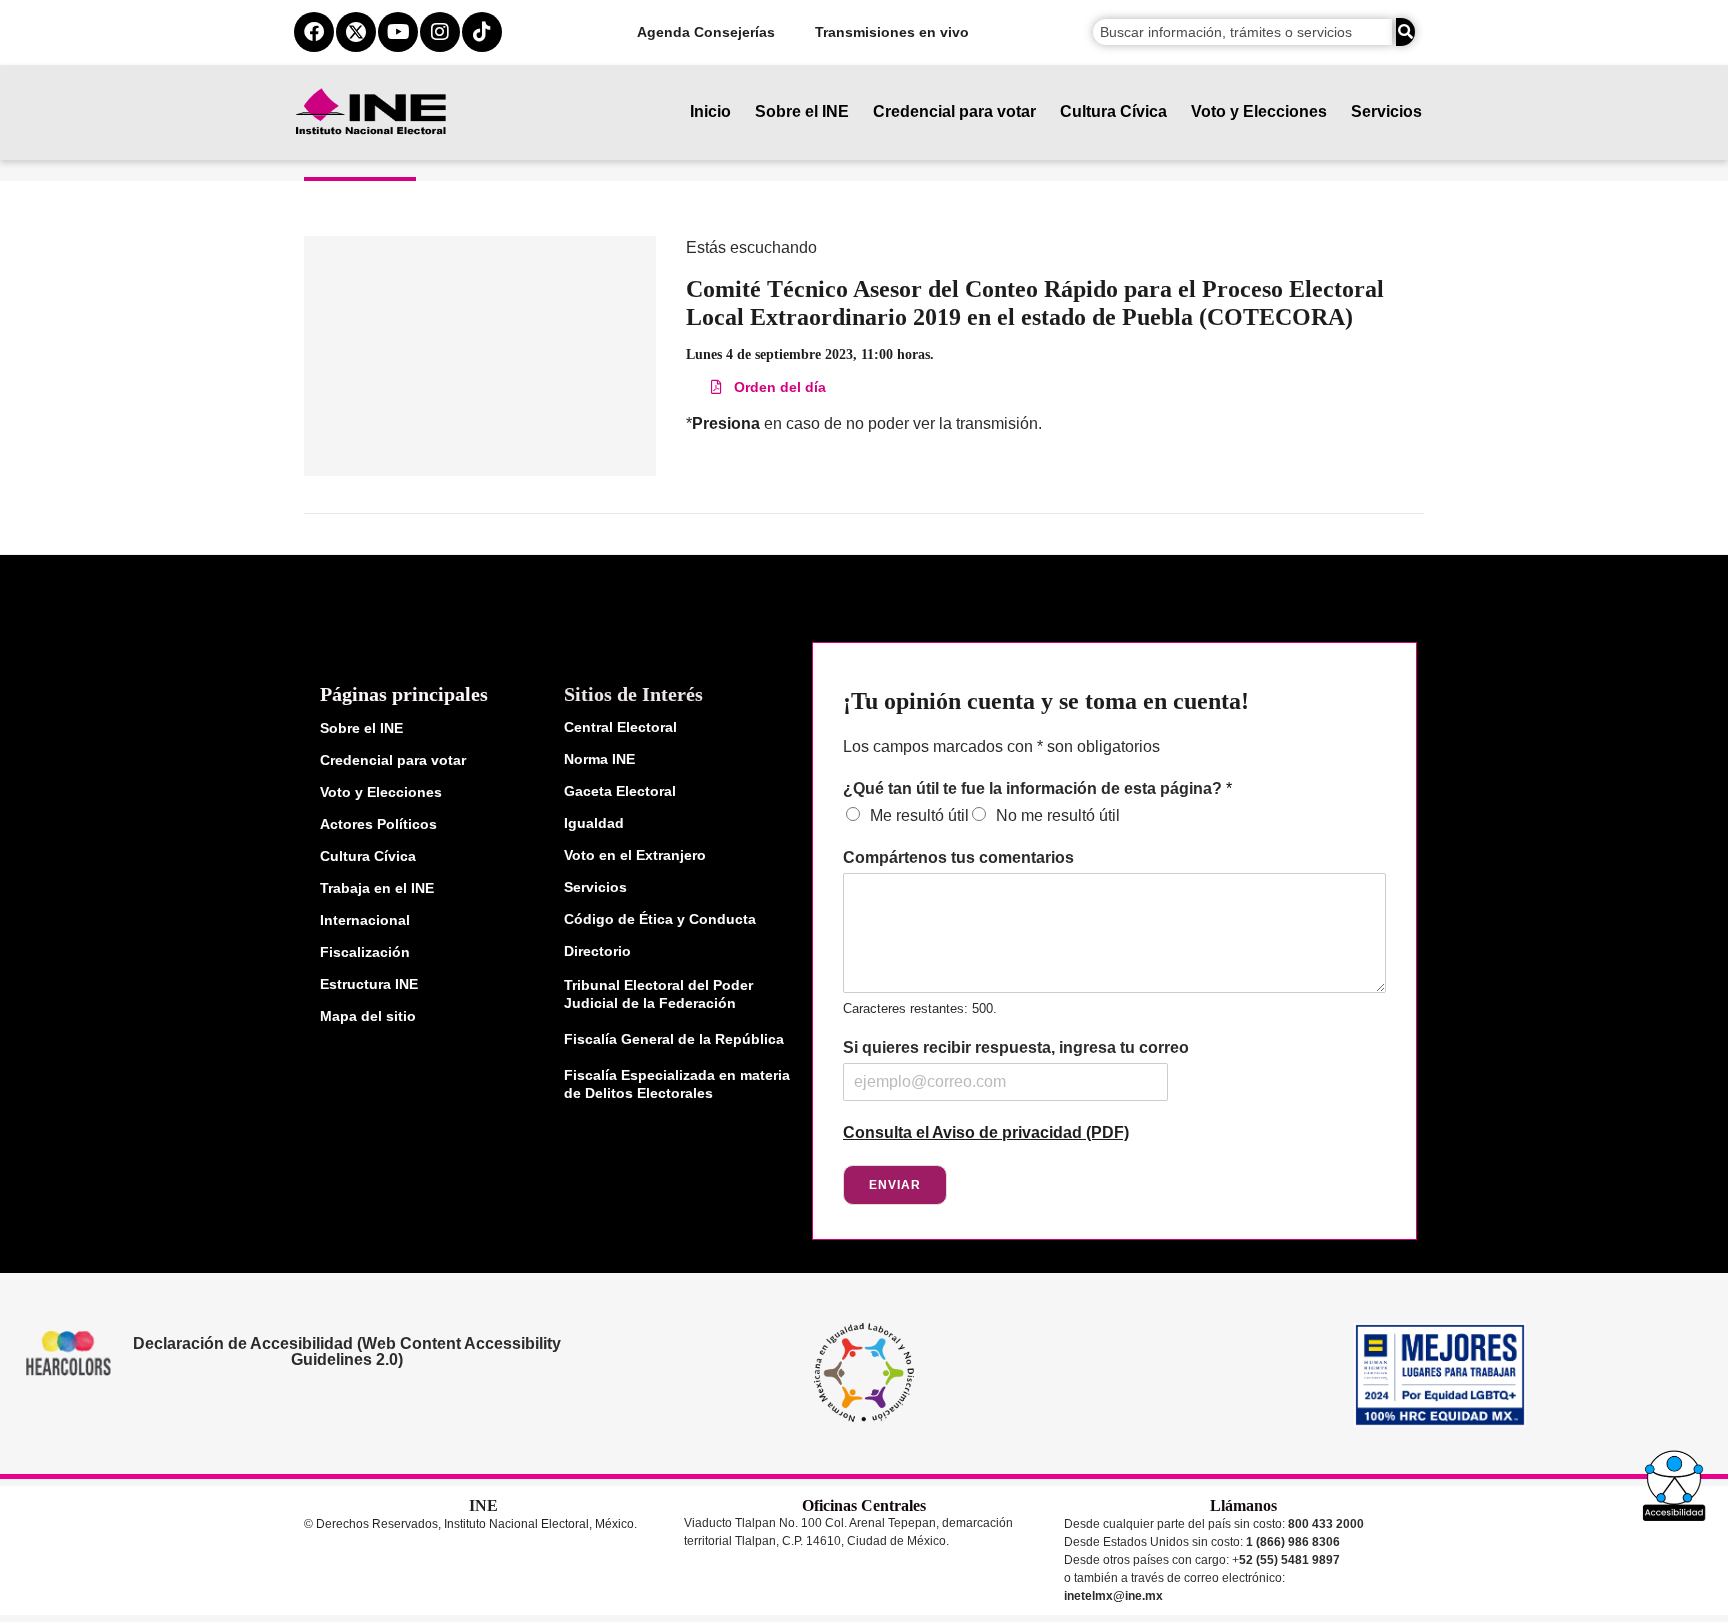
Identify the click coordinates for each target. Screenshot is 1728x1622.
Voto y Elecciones (1259, 111)
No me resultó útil (1058, 815)
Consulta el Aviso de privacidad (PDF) (986, 1132)
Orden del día (774, 387)
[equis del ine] (356, 32)
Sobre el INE (802, 111)
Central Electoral (620, 727)
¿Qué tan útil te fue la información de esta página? (1037, 788)
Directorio (597, 951)
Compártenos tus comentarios (958, 857)
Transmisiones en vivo (892, 32)
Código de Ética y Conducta (660, 919)
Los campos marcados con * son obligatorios (1001, 746)
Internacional (365, 920)
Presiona (726, 423)
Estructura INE (369, 984)
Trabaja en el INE (377, 888)
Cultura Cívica (1113, 111)
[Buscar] (1405, 32)
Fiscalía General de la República (674, 1039)
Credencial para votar (954, 111)
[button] (1674, 1486)
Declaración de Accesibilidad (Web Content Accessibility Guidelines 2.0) (346, 1351)
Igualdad (594, 823)
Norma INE (599, 759)
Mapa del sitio (368, 1016)
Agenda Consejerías (706, 32)
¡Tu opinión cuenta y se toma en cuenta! (1046, 701)
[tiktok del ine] (482, 32)
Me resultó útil (919, 815)
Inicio (710, 111)
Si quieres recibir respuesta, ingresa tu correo (1016, 1047)
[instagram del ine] (440, 32)
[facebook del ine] (314, 32)
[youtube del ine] (398, 32)
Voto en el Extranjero (635, 855)
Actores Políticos (378, 824)
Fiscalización (365, 952)
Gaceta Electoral (620, 791)
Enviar (895, 1185)
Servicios (1386, 111)
